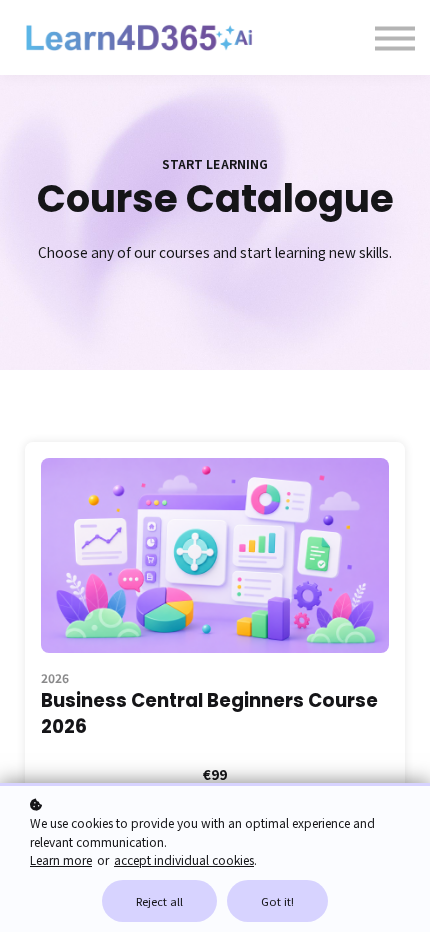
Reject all (159, 901)
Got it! (277, 901)
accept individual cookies (184, 859)
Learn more (61, 859)
